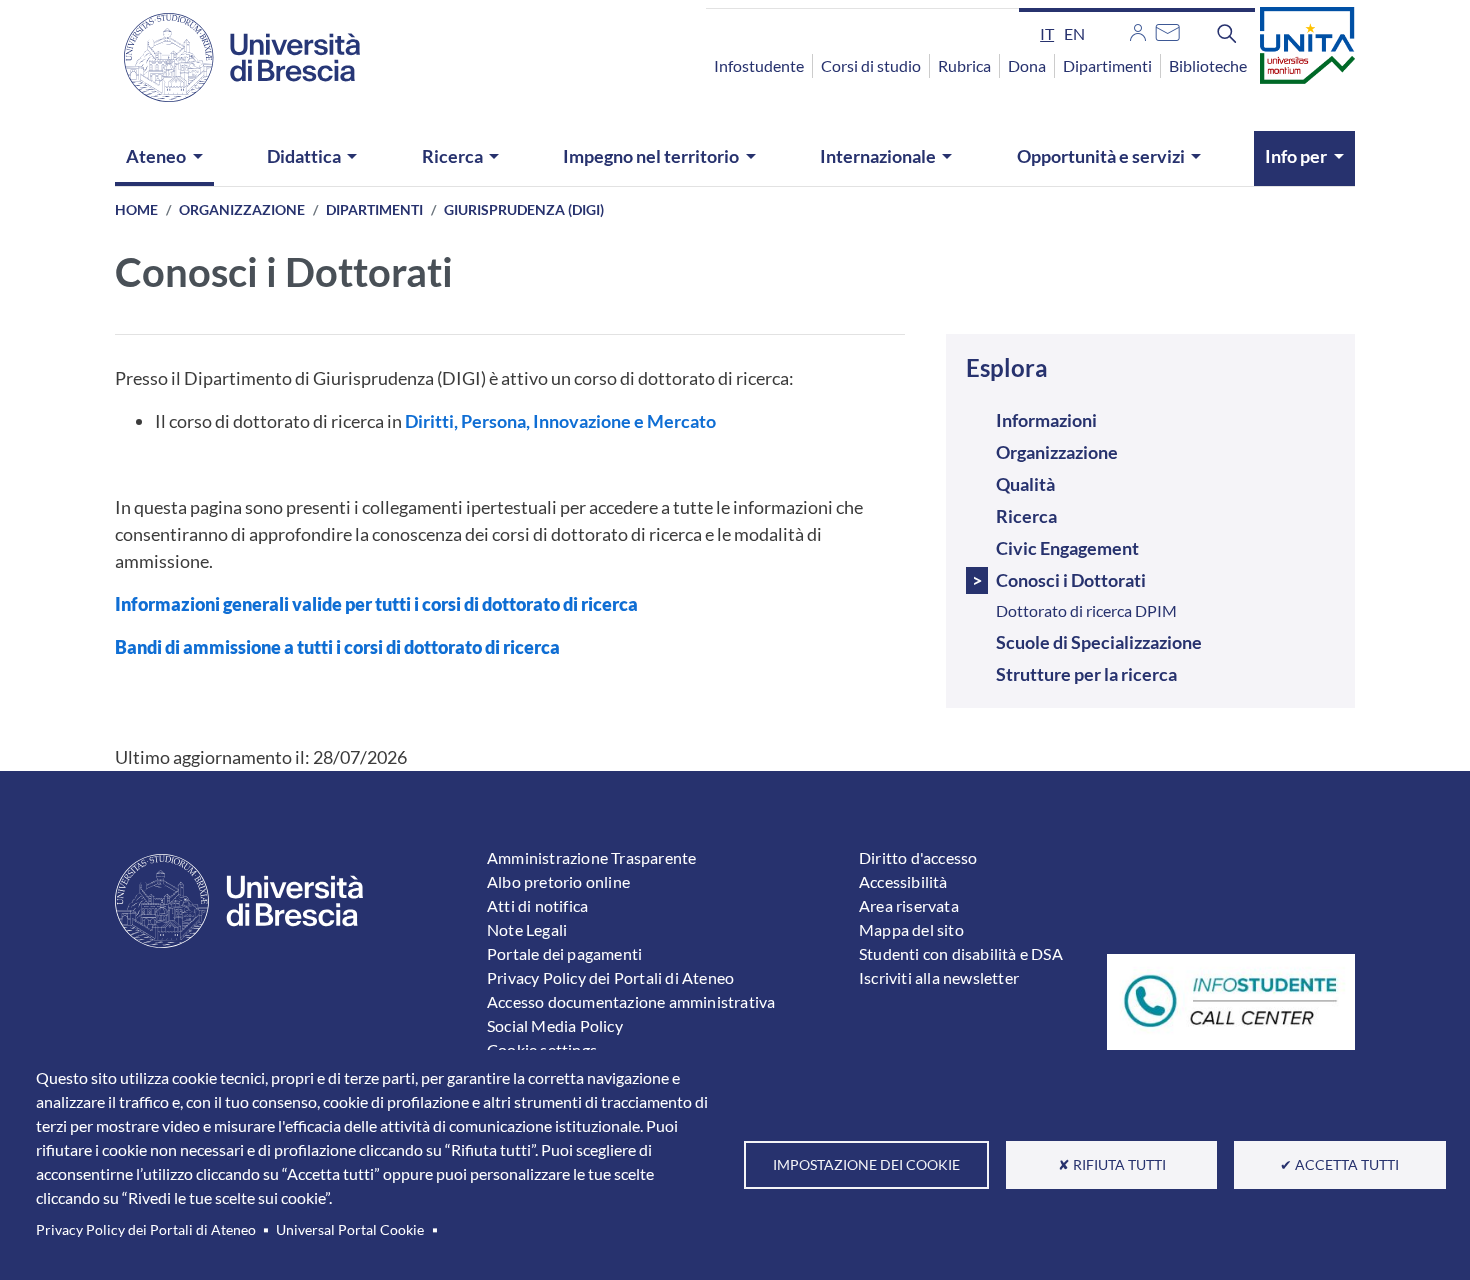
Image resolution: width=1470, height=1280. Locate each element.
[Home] (230, 57)
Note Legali (527, 929)
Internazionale (878, 156)
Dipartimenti (1107, 65)
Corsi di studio (871, 65)
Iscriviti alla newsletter (939, 977)
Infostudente (759, 65)
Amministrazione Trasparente (591, 857)
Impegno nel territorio (651, 156)
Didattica (304, 156)
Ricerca (452, 156)
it (1047, 33)
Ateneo (156, 156)
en (1074, 33)
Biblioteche (1208, 65)
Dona (1027, 65)
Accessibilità (903, 881)
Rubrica (964, 65)
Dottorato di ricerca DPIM (1086, 610)
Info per (1296, 156)
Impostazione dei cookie (866, 1165)
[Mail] (1167, 30)
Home (136, 209)
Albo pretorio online (558, 881)
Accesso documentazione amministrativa (631, 1001)
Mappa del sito (911, 929)
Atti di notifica (537, 905)
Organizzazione (242, 209)
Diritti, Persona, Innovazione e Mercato (560, 421)
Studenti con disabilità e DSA (961, 953)
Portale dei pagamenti (564, 953)
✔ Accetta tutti (1339, 1165)
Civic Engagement (1067, 548)
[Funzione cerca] (1227, 33)
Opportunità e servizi (1101, 156)
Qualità (1025, 484)
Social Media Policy (555, 1025)
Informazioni (1046, 420)
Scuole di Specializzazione (1099, 642)
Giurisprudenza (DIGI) (524, 209)
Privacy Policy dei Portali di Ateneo (146, 1230)
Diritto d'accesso (918, 857)
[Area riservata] (1138, 30)
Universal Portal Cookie (350, 1230)
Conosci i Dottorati (1071, 580)
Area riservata (909, 905)
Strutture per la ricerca (1086, 674)
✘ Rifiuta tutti (1112, 1165)
